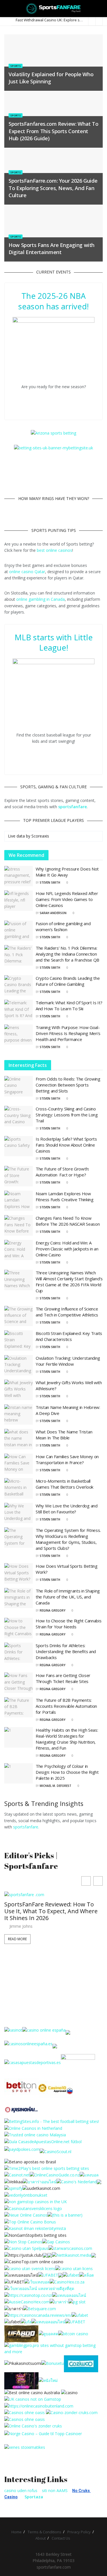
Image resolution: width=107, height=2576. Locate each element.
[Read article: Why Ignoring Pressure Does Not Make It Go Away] (19, 876)
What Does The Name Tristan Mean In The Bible (64, 1435)
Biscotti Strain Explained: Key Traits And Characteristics (69, 1336)
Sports (16, 66)
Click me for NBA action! (57, 400)
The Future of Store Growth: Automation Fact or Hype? (62, 1172)
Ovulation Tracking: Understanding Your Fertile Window (68, 1361)
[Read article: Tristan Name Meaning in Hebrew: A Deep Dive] (19, 1415)
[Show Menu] (7, 9)
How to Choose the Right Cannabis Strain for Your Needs (68, 1624)
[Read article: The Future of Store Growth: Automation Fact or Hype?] (19, 1176)
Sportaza (34, 2497)
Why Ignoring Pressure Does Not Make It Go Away (67, 872)
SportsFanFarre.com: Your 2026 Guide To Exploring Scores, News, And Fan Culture (53, 188)
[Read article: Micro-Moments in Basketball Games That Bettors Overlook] (19, 1488)
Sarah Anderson (53, 913)
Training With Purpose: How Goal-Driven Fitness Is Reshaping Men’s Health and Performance (68, 1033)
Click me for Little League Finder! (57, 755)
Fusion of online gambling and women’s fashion (63, 926)
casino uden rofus (21, 2490)
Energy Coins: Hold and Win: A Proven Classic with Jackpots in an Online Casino (67, 1249)
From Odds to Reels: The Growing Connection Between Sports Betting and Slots (68, 1085)
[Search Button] (100, 9)
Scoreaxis (40, 836)
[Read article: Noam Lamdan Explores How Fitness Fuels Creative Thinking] (19, 1201)
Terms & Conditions (45, 2532)
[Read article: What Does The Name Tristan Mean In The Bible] (19, 1439)
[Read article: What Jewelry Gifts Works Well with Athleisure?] (19, 1390)
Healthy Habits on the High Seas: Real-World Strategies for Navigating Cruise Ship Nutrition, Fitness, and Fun (67, 1739)
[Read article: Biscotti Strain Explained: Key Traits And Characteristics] (19, 1341)
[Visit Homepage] (53, 9)
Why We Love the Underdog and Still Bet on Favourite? (67, 1509)
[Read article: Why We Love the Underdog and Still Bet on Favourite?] (19, 1513)
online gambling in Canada (41, 599)
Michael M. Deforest (55, 1786)
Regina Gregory (53, 1610)
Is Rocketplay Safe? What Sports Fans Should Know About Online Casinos (66, 1145)
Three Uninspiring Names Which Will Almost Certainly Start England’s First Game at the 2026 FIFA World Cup (69, 1282)
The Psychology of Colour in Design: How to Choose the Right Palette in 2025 (67, 1772)
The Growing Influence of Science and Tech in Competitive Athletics (67, 1312)
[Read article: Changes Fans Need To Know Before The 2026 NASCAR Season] (19, 1225)
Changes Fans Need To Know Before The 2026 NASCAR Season (68, 1221)
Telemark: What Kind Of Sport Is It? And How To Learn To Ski (69, 1006)
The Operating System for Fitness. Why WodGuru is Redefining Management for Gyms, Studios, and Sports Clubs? (68, 1539)
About (41, 2538)
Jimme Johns (21, 1926)
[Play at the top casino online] (33, 2392)
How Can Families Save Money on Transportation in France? (67, 1459)
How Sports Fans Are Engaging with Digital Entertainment (52, 249)
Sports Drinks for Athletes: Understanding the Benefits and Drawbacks (66, 1651)
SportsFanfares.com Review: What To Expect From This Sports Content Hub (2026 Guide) (53, 131)
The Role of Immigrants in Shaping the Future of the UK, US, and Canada (68, 1597)
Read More (17, 1939)
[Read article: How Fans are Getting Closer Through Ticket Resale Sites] (19, 1683)
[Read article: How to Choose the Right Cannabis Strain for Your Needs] (19, 1628)
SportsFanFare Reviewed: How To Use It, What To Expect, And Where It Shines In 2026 (51, 1911)
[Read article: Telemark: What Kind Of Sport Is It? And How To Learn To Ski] (19, 1010)
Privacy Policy (79, 2532)
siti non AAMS (55, 2490)
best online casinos (54, 550)
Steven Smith (50, 882)
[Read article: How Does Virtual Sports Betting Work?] (19, 1573)
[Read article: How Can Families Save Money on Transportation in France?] (19, 1464)
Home (17, 2532)
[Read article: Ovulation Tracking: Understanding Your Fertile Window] (19, 1365)
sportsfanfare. (26, 1827)
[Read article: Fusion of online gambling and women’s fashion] (19, 931)
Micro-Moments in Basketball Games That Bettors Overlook (64, 1484)
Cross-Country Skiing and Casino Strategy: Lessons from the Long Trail (67, 1115)
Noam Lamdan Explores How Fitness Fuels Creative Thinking (65, 1197)
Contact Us (61, 2538)
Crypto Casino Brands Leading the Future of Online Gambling (68, 981)
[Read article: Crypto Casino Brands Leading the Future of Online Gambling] (19, 985)
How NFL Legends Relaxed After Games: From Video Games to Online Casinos (67, 899)
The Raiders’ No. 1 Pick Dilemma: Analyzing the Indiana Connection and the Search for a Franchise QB (67, 954)
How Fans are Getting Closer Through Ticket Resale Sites (63, 1678)
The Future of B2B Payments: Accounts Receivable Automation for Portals (66, 1706)
